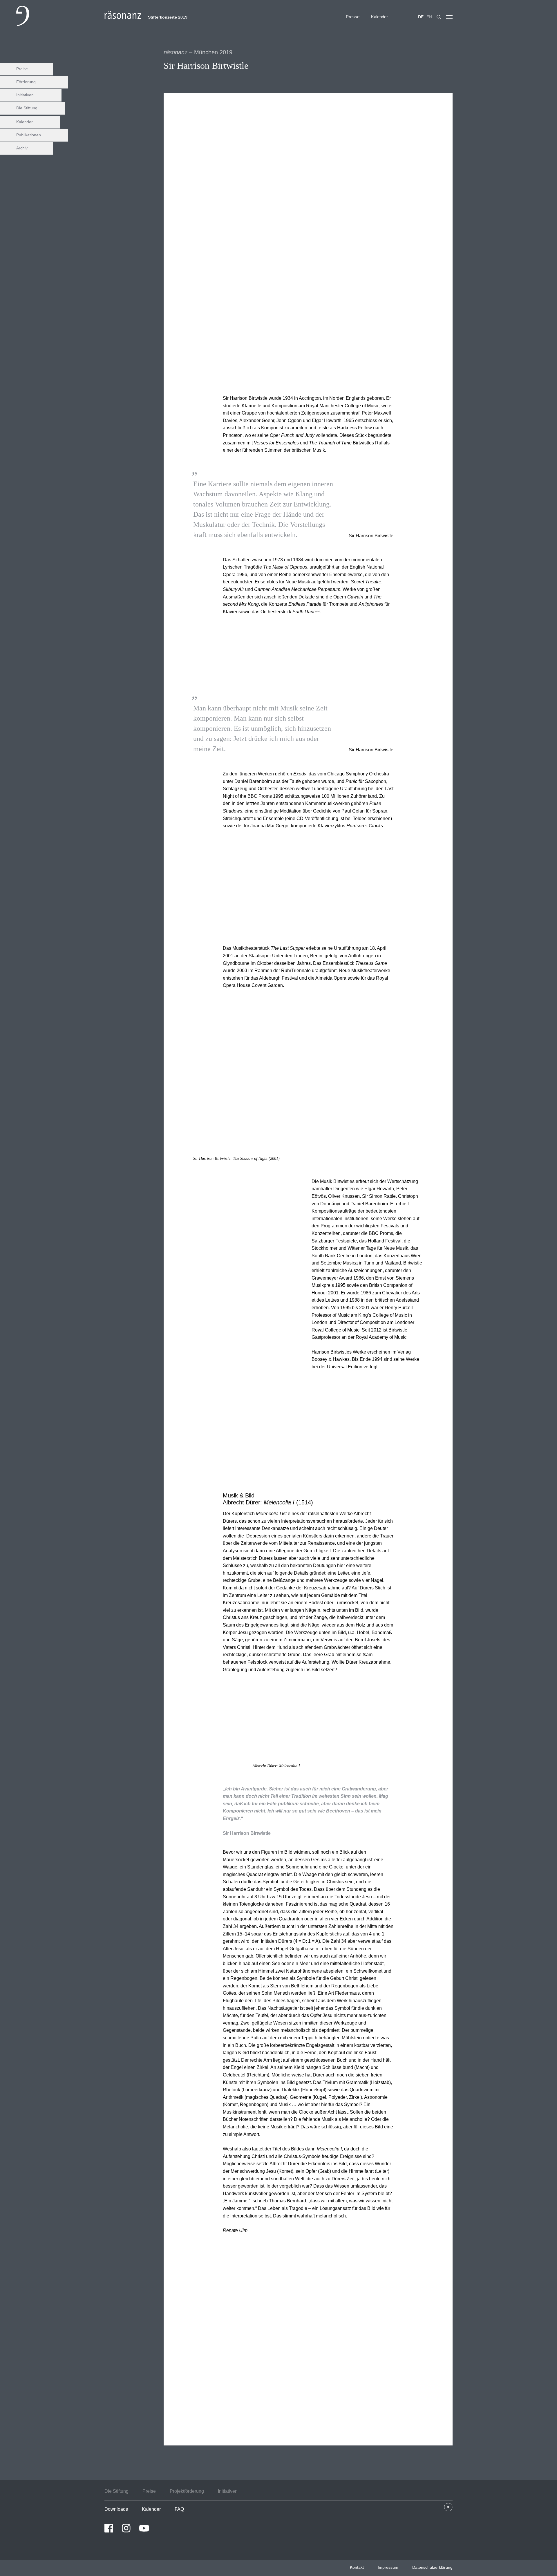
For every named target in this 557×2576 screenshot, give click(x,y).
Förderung (26, 82)
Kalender (379, 17)
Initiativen (25, 95)
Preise (22, 69)
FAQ (179, 2509)
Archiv (22, 148)
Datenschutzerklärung (432, 2567)
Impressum (388, 2567)
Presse (353, 17)
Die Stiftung (27, 108)
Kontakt (357, 2567)
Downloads (116, 2509)
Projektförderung (187, 2491)
